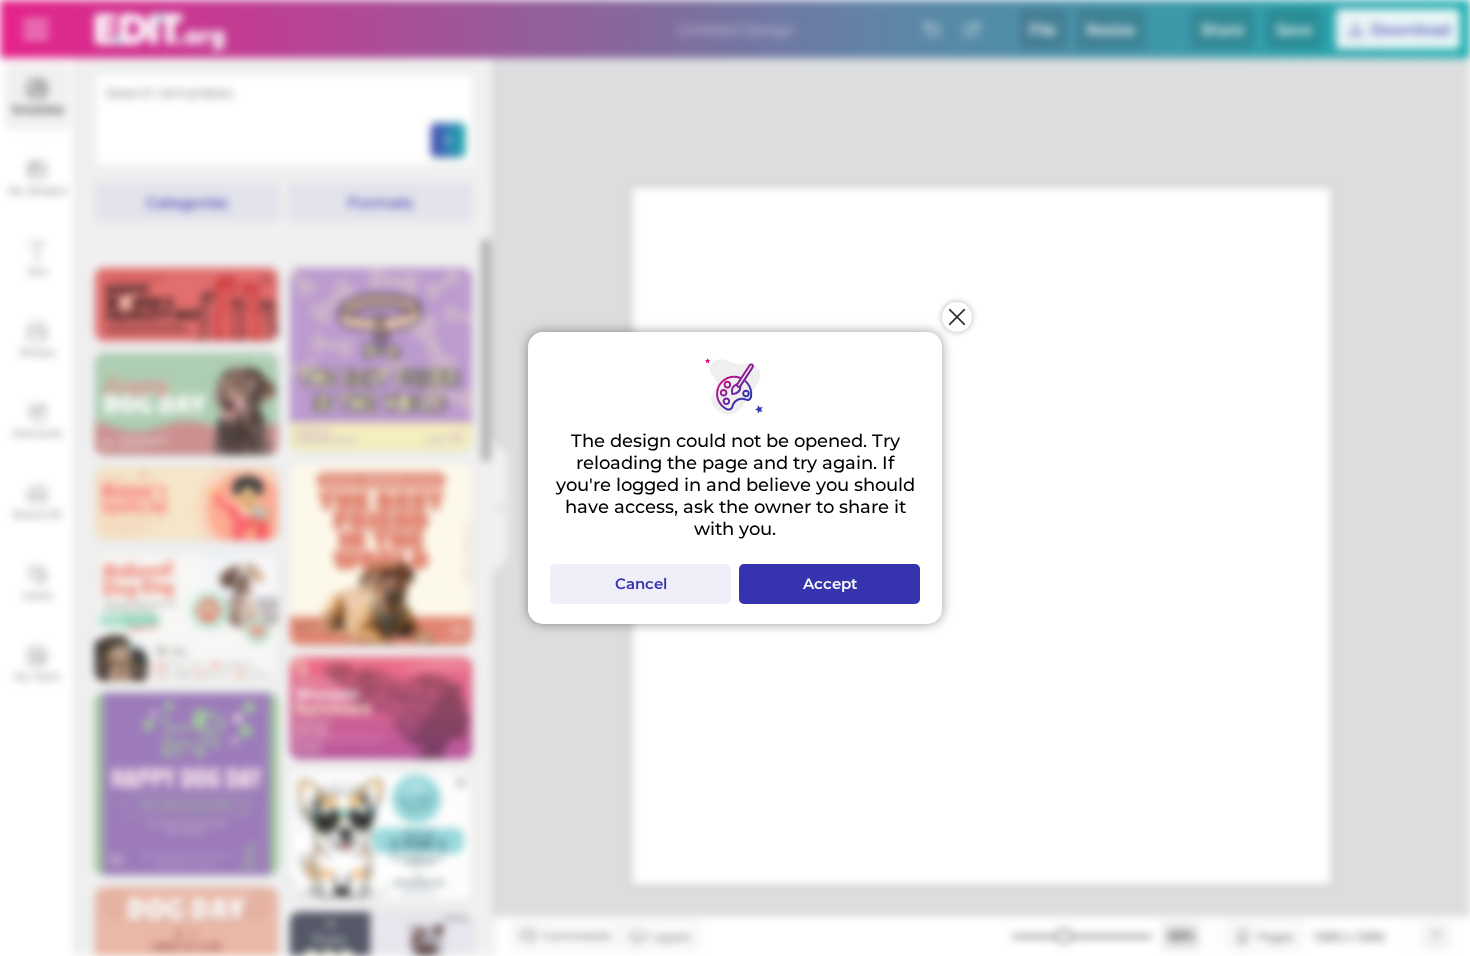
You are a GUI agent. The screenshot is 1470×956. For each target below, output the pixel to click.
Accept (830, 583)
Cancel (641, 583)
